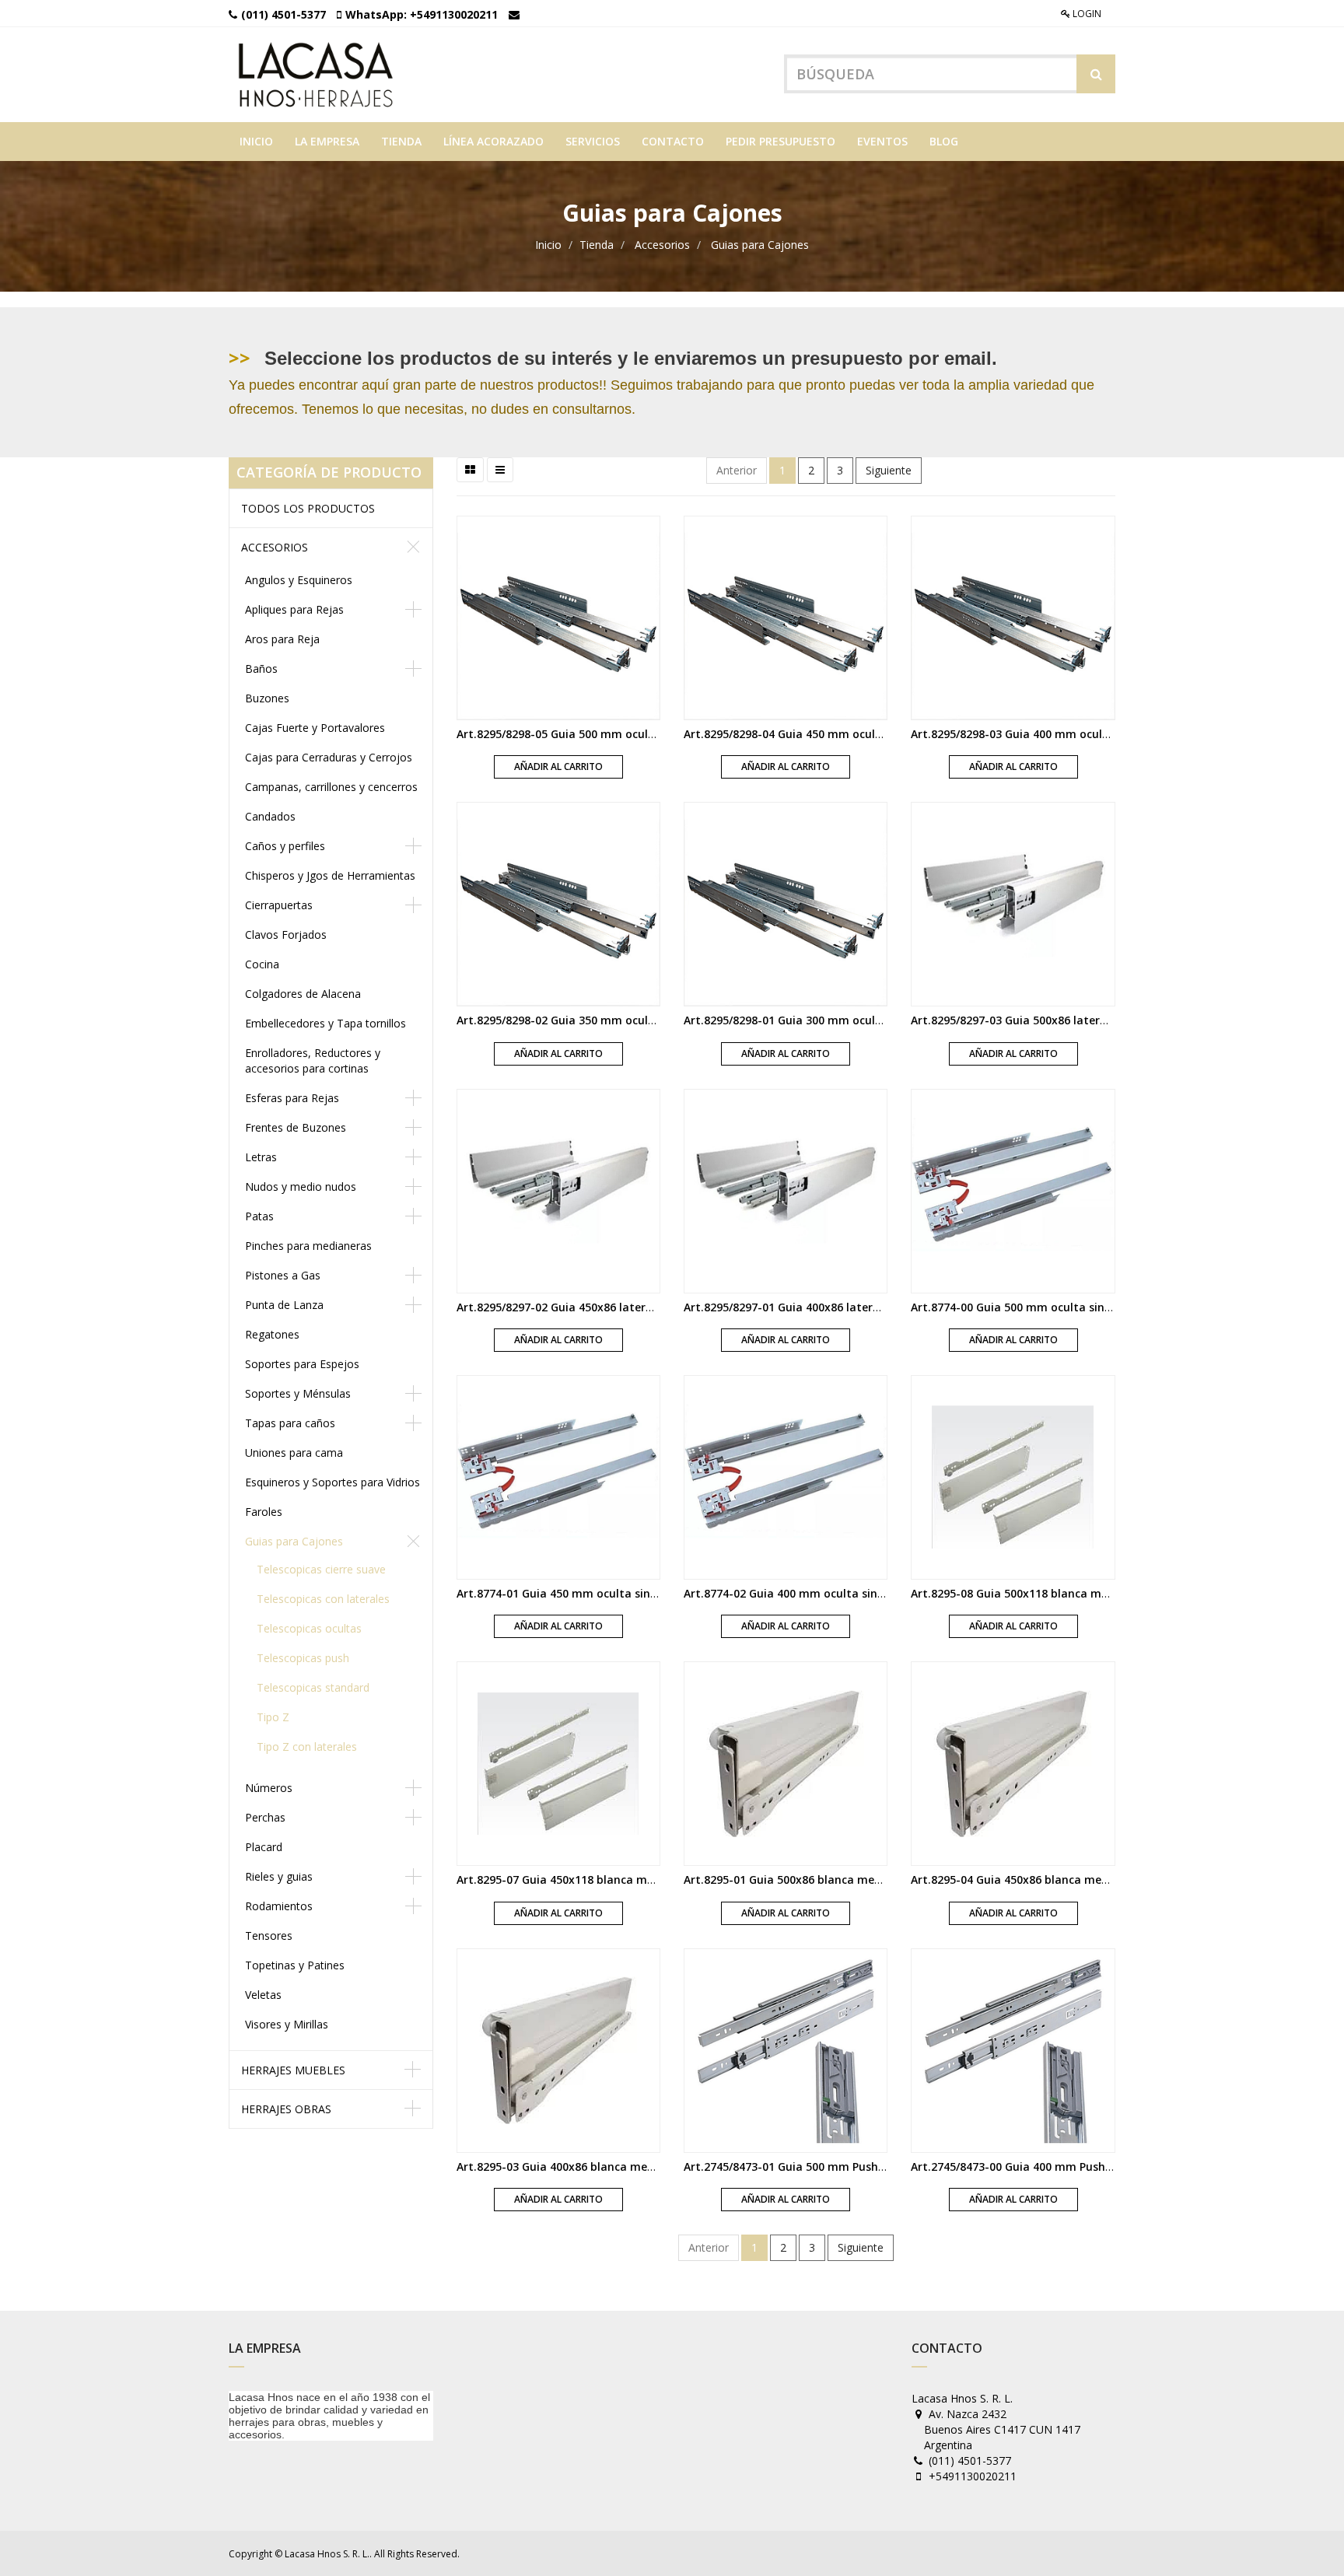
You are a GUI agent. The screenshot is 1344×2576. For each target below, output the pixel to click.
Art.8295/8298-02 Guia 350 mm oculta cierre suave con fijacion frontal (646, 1020)
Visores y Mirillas (287, 2024)
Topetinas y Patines (295, 1965)
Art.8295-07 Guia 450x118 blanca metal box (574, 1879)
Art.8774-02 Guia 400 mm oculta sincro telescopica (821, 1593)
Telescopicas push (303, 1658)
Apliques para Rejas (294, 609)
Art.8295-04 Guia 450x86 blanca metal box (1025, 1879)
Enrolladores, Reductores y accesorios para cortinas (313, 1060)
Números (269, 1788)
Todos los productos (308, 508)
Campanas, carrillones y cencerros (331, 787)
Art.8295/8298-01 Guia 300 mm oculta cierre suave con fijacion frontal (873, 1020)
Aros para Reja (282, 639)
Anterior (737, 470)
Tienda (597, 245)
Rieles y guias (279, 1876)
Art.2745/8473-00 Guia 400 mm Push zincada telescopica (1063, 2166)
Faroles (264, 1512)
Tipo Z (273, 1717)
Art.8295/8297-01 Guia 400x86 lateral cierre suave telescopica (849, 1307)
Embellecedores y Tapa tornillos (325, 1023)
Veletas (263, 1995)
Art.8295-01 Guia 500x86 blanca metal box (798, 1879)
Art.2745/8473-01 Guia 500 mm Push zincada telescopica (836, 2166)
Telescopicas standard (313, 1687)
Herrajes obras (286, 2109)
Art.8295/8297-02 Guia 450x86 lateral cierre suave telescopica (622, 1307)
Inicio (548, 245)
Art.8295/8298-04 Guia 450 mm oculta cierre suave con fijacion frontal (873, 734)
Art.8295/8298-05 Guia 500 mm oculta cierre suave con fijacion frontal (646, 734)
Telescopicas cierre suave (321, 1569)
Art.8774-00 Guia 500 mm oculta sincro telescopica (1048, 1307)
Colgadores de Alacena (303, 994)
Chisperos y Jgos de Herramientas (330, 875)
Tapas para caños (290, 1423)
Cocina (262, 964)
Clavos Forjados (286, 934)
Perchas (265, 1817)
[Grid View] (470, 470)
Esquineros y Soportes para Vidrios (332, 1482)
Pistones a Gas (283, 1275)
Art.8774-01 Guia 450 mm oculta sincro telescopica (594, 1593)
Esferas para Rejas (292, 1098)
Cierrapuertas (279, 905)
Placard (264, 1847)
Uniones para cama (294, 1452)
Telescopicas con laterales (323, 1599)
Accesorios (662, 245)
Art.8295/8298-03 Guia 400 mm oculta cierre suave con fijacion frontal (1101, 734)
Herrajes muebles (293, 2070)
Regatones (272, 1334)
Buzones (267, 698)
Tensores (269, 1935)
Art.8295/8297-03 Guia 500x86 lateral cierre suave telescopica (1076, 1020)
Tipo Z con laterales (307, 1746)
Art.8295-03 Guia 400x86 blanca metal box (571, 2166)
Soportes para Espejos (302, 1364)
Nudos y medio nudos (301, 1186)
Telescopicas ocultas (309, 1628)
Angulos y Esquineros (299, 580)
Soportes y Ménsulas (298, 1393)
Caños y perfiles (285, 846)
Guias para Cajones (760, 245)
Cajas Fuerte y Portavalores (315, 728)
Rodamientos (279, 1906)
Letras (261, 1157)
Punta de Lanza (284, 1305)
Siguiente (889, 470)
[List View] (500, 470)
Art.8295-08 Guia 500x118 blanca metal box (1029, 1593)
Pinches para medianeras (308, 1246)
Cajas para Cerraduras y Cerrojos (329, 757)
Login (1086, 14)
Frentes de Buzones (296, 1127)
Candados (270, 816)
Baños (261, 668)
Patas (259, 1216)
